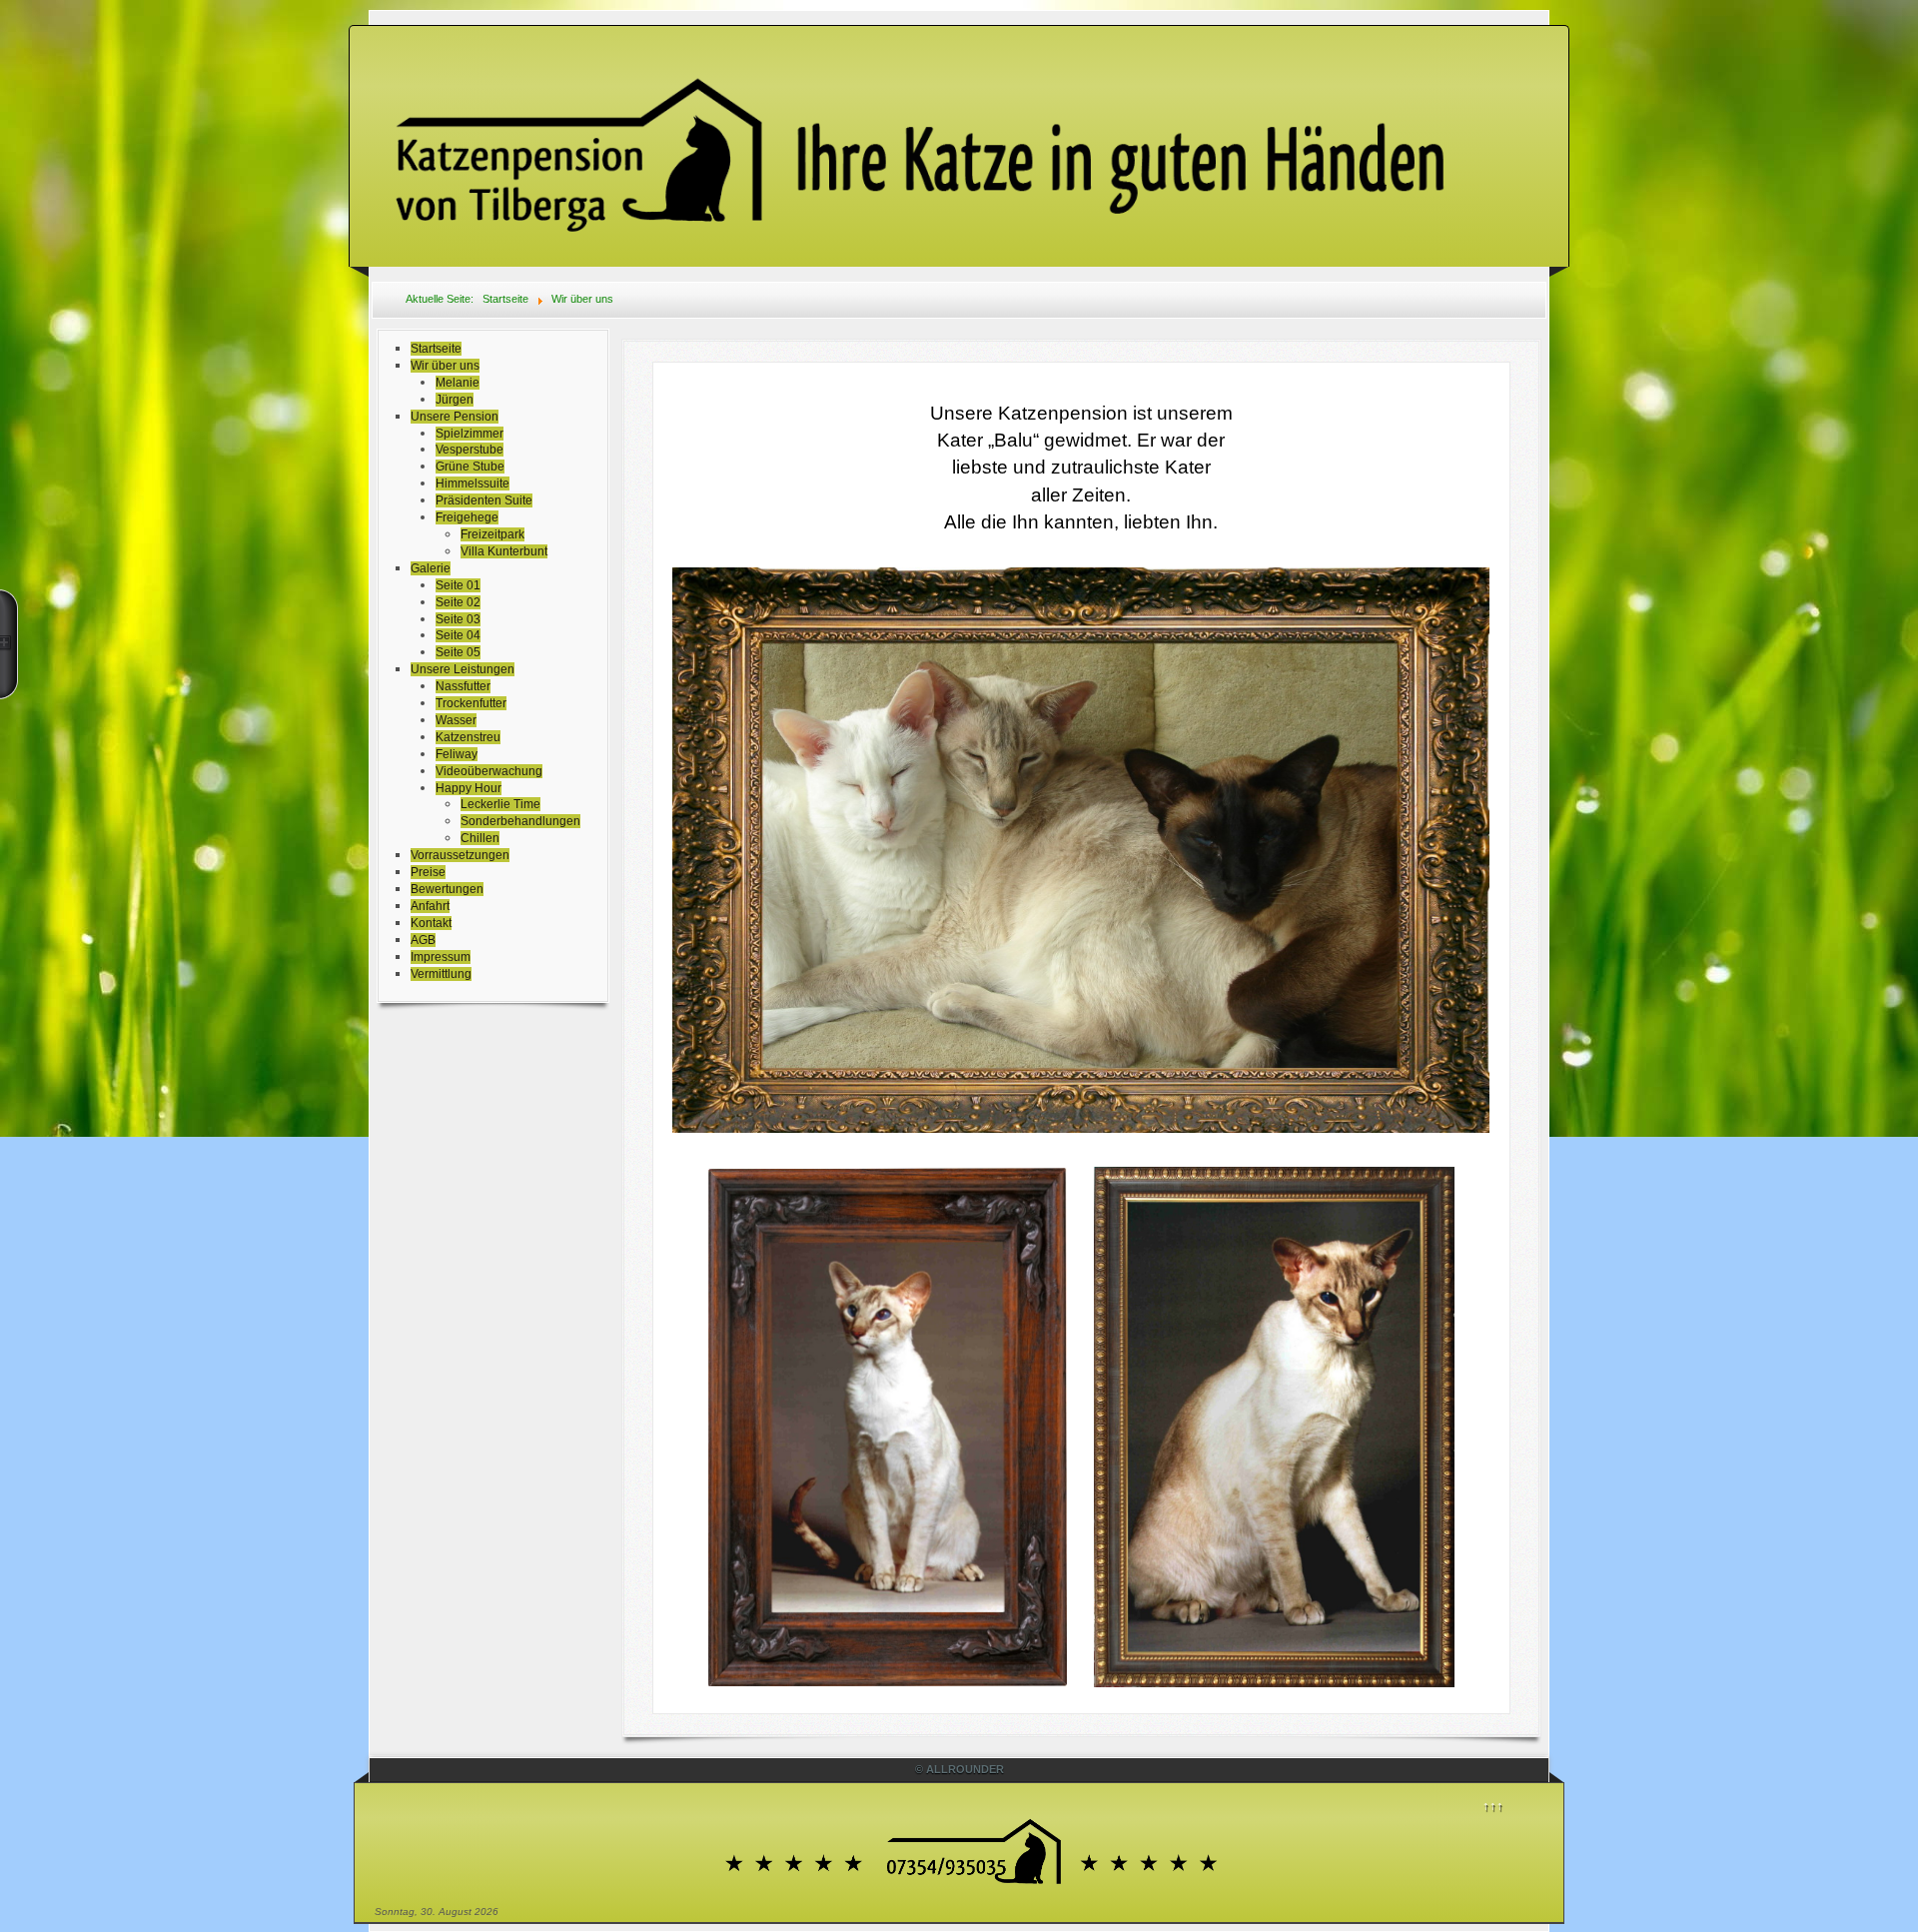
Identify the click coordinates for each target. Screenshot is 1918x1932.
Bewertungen (447, 889)
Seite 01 (458, 585)
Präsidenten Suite (484, 500)
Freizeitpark (492, 534)
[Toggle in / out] (9, 644)
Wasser (456, 720)
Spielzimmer (470, 434)
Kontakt (431, 923)
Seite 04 (458, 635)
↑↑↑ (1493, 1806)
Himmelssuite (473, 483)
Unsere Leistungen (463, 669)
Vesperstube (470, 450)
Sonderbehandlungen (520, 821)
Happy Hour (469, 788)
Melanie (458, 383)
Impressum (441, 957)
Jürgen (455, 400)
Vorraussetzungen (460, 855)
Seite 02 (458, 602)
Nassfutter (463, 686)
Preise (428, 872)
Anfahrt (430, 906)
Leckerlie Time (500, 804)
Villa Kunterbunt (504, 551)
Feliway (457, 754)
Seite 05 (458, 652)
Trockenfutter (471, 703)
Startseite (436, 349)
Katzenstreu (468, 737)
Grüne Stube (470, 467)
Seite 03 (458, 619)
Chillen (480, 838)
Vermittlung (441, 974)
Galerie (431, 568)
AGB (423, 940)
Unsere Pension (455, 417)
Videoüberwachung (489, 771)
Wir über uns (445, 366)
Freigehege (467, 517)
